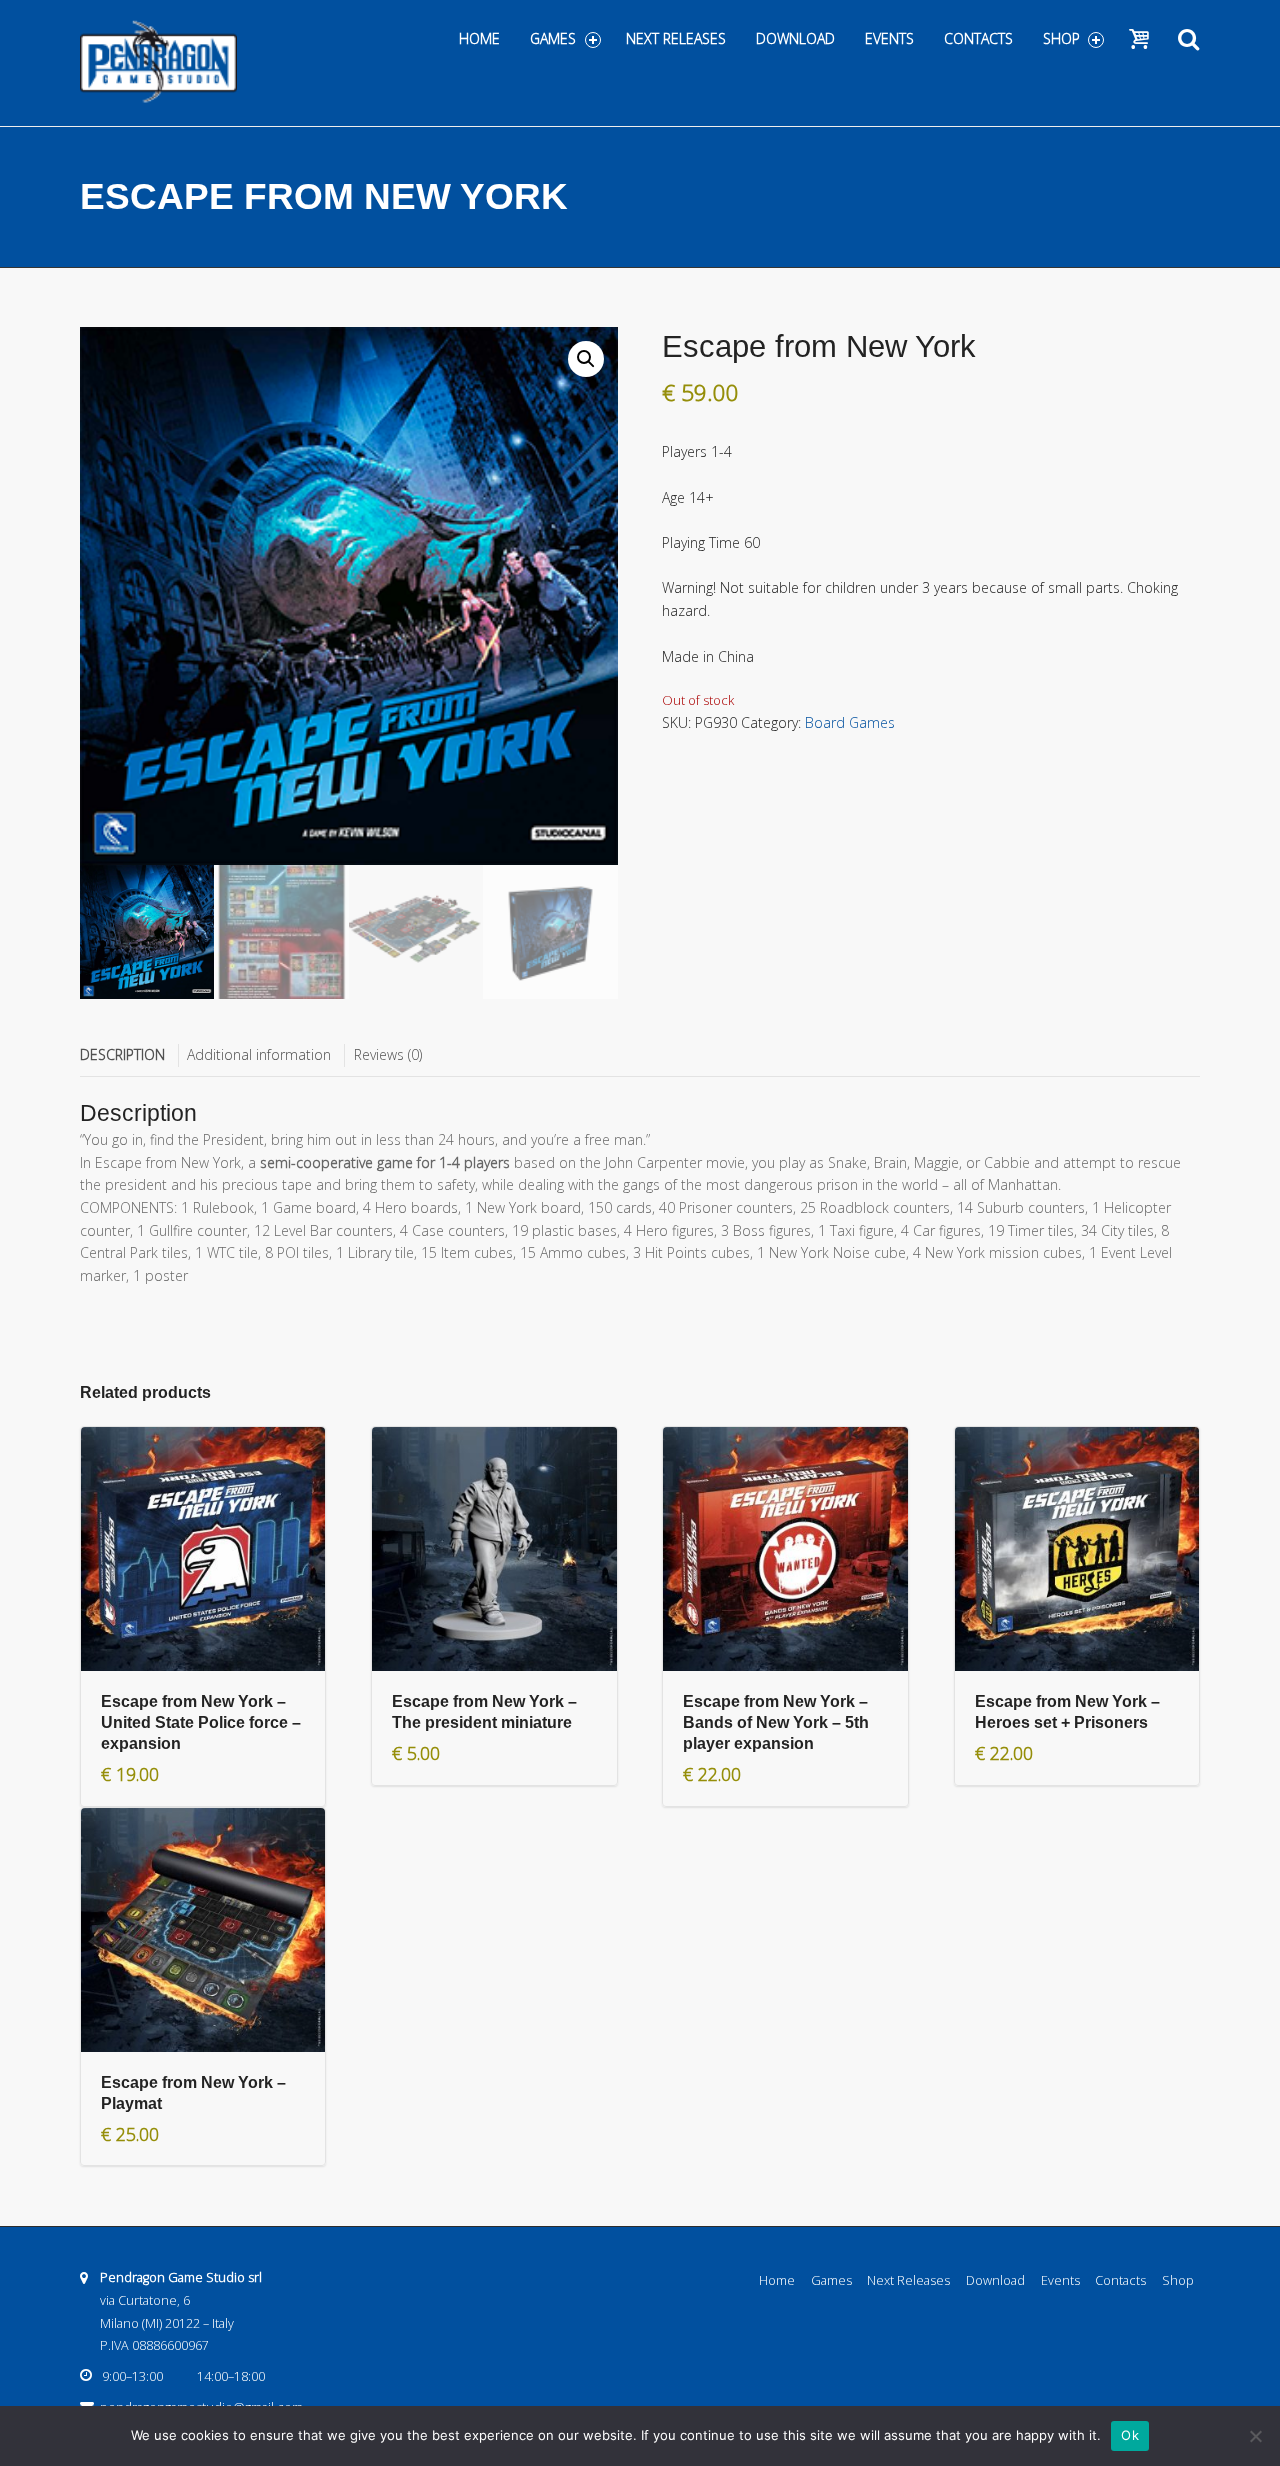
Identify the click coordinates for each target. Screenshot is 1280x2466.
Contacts (978, 38)
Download (795, 38)
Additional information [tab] (259, 1054)
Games (553, 38)
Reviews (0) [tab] (388, 1054)
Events (889, 38)
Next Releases (676, 38)
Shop (1061, 38)
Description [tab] (122, 1054)
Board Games (850, 722)
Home (479, 38)
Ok (1130, 2435)
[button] (586, 359)
